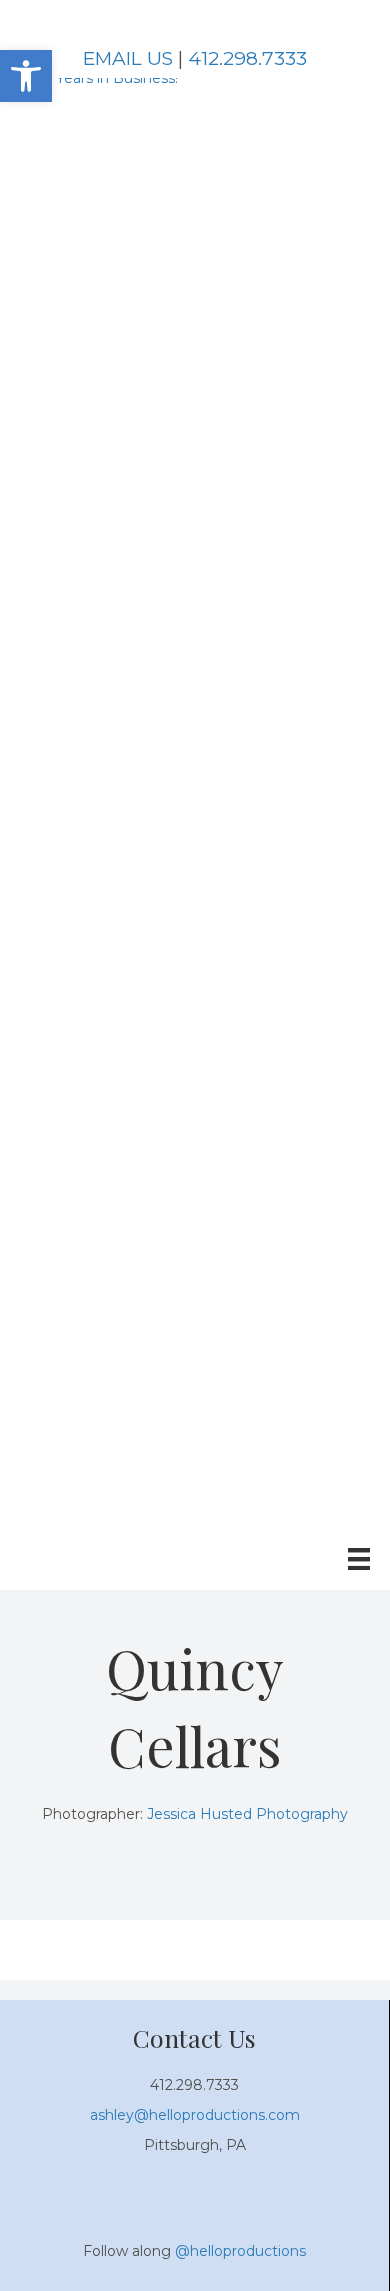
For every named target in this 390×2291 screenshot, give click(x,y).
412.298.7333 (247, 58)
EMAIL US (128, 58)
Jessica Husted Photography (247, 1814)
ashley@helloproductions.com (195, 2115)
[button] (26, 76)
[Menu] (359, 1559)
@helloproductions (240, 2251)
